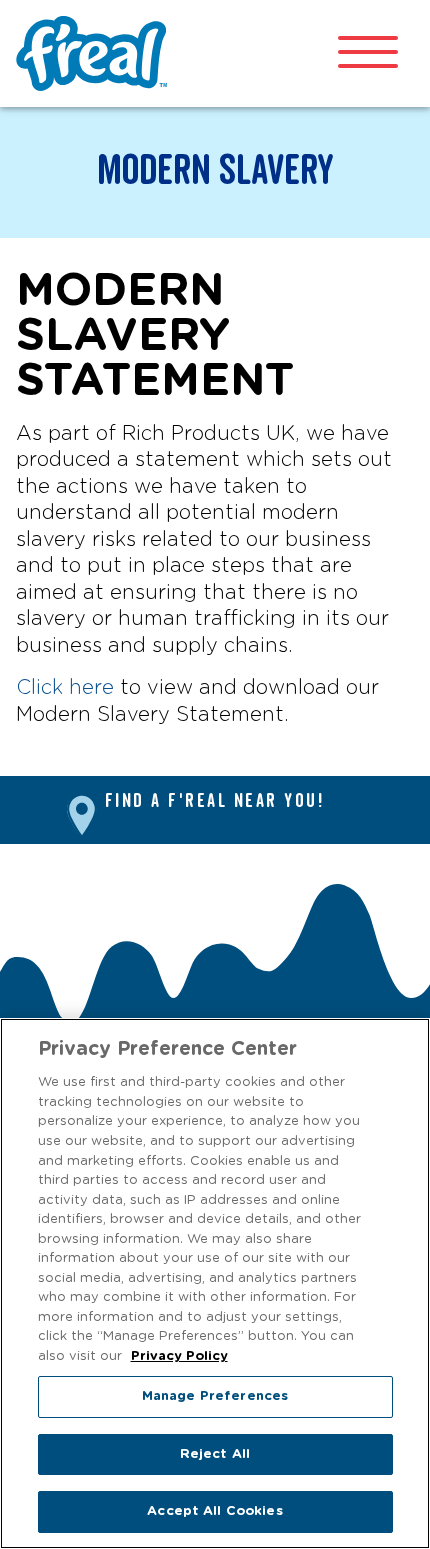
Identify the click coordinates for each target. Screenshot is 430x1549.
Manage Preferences (215, 1396)
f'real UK (96, 53)
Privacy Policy (179, 1356)
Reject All (215, 1454)
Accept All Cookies (214, 1511)
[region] (215, 1283)
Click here (65, 688)
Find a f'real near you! (215, 801)
